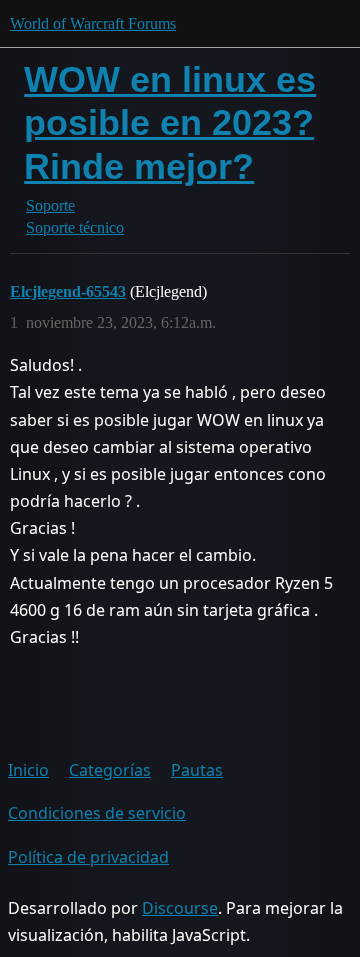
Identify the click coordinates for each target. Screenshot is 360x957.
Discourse (180, 908)
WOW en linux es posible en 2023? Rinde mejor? (170, 122)
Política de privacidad (88, 857)
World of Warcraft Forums (93, 23)
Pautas (197, 770)
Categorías (110, 770)
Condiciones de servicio (97, 813)
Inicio (28, 770)
